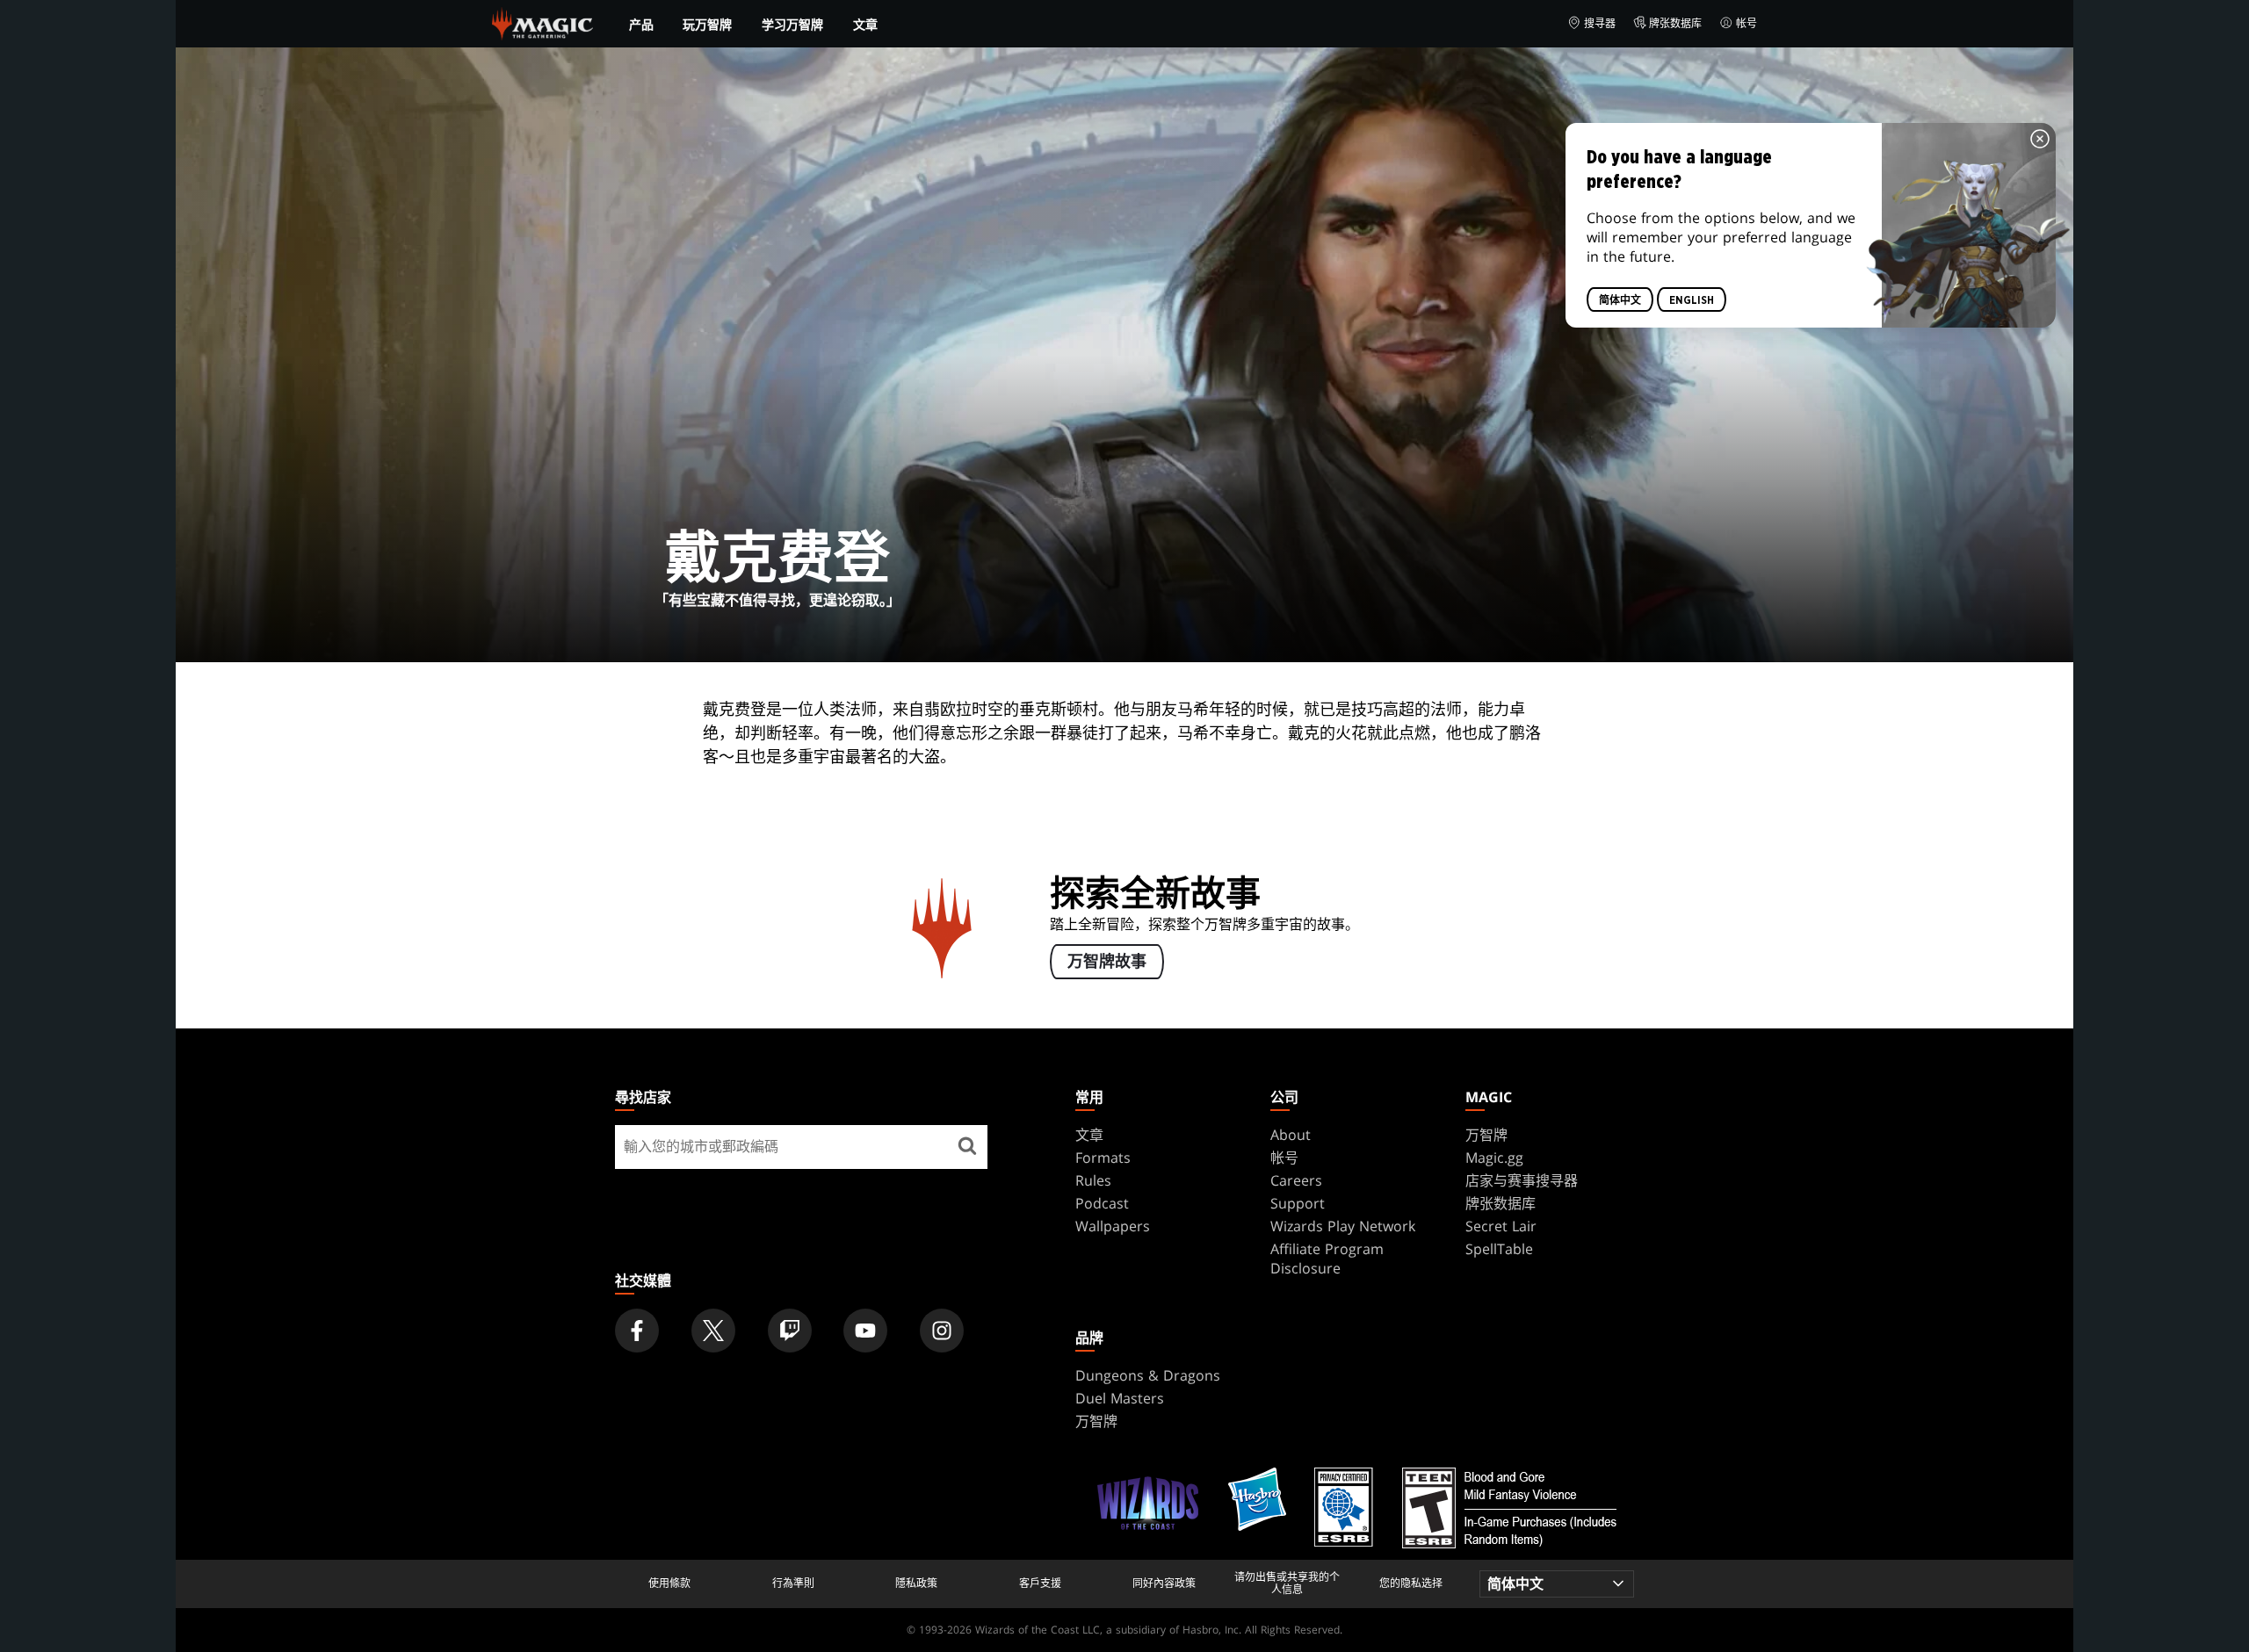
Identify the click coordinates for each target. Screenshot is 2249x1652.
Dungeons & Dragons (1148, 1375)
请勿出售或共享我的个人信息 (1287, 1584)
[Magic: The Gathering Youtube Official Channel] (865, 1331)
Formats (1103, 1158)
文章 (865, 24)
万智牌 (1486, 1135)
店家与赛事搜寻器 (1522, 1180)
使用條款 (669, 1583)
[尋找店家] (967, 1147)
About (1291, 1135)
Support (1298, 1203)
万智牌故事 (1107, 963)
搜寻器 (1600, 23)
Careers (1296, 1180)
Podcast (1102, 1203)
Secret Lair (1501, 1226)
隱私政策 (916, 1583)
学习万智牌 (792, 25)
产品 (641, 25)
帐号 (1746, 23)
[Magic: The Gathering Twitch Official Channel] (790, 1331)
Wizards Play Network (1343, 1226)
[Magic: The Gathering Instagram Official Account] (942, 1331)
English (1692, 300)
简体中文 (1620, 300)
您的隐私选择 (1411, 1583)
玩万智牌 (707, 25)
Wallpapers (1113, 1226)
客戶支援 (1040, 1583)
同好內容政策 (1164, 1583)
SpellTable (1499, 1249)
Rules (1093, 1180)
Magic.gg (1494, 1158)
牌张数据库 (1675, 23)
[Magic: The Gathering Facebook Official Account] (637, 1331)
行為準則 (793, 1583)
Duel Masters (1120, 1398)
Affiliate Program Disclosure (1327, 1259)
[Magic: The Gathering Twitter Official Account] (713, 1331)
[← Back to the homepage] (542, 22)
